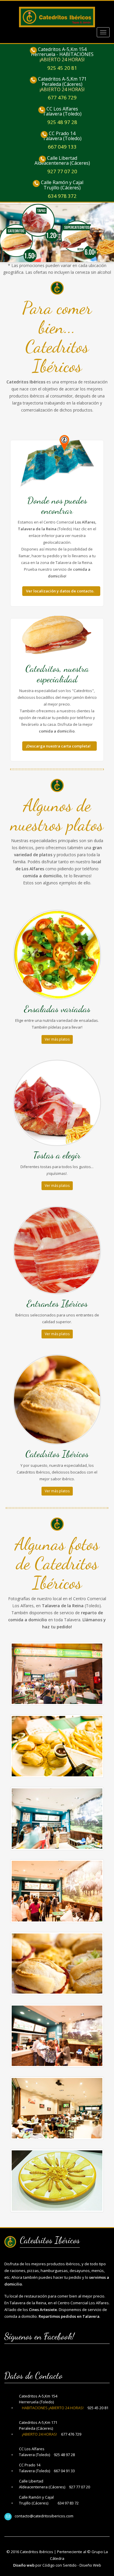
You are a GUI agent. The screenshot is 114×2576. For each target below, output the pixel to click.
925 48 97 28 (62, 122)
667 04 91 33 (64, 2471)
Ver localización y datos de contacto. (60, 591)
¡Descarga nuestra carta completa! (58, 746)
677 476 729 (62, 97)
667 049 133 (62, 147)
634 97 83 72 (68, 2503)
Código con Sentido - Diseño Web (72, 2565)
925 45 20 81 (62, 68)
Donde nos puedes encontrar (57, 505)
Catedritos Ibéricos (37, 2552)
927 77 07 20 (62, 171)
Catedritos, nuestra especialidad (57, 674)
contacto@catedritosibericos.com (44, 2516)
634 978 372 (62, 196)
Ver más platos (57, 1039)
